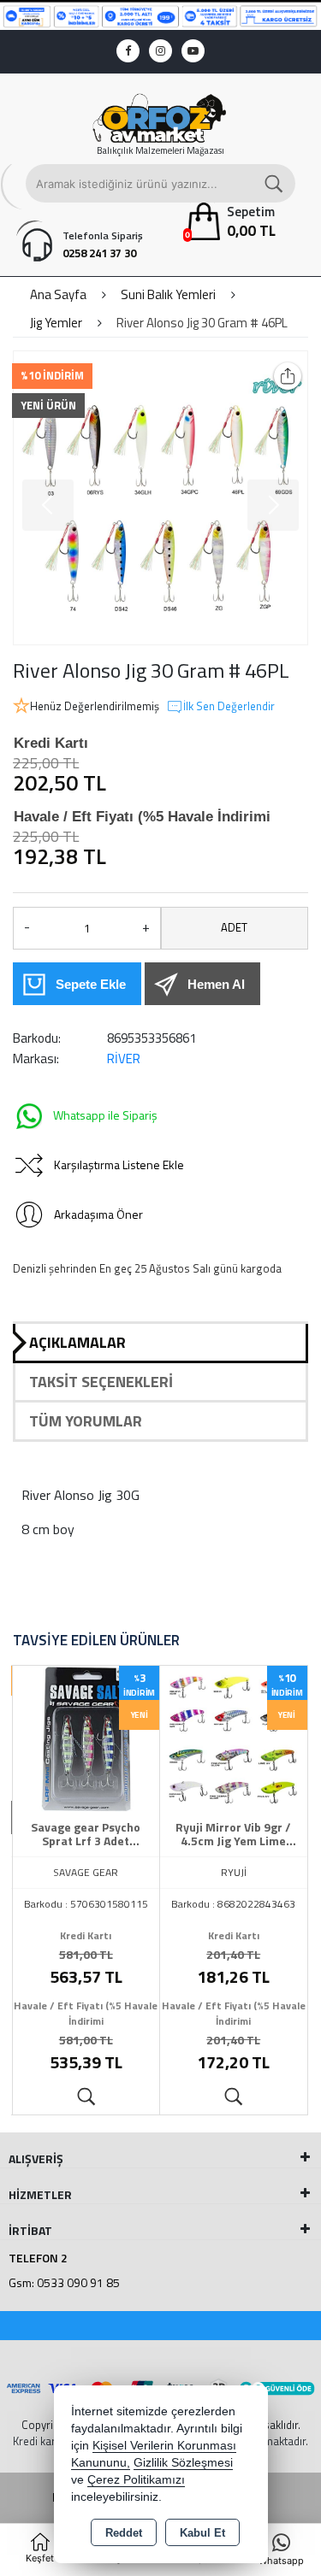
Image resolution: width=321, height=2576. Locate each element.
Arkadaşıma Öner (98, 1214)
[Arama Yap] (275, 183)
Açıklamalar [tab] (77, 1342)
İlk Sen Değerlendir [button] (229, 706)
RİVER (124, 1059)
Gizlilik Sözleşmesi (183, 2463)
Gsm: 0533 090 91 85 (64, 2282)
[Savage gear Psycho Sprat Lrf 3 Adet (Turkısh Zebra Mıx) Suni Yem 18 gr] (86, 1738)
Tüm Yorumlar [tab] (86, 1421)
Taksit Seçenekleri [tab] (101, 1382)
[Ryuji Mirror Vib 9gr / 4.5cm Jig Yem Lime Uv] (234, 1738)
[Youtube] (193, 51)
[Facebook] (128, 51)
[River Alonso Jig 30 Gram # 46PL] (160, 498)
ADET (234, 927)
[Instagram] (160, 51)
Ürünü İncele (86, 2097)
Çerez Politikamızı (136, 2480)
